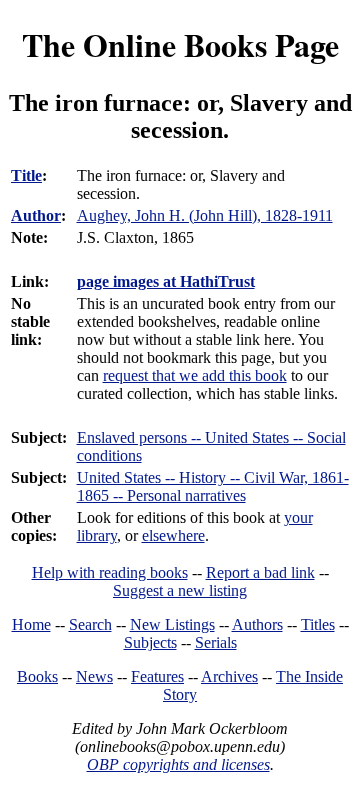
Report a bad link (260, 572)
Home (31, 624)
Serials (216, 642)
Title (26, 175)
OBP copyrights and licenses (178, 764)
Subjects (150, 642)
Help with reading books (110, 572)
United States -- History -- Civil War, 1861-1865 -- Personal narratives (213, 486)
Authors (257, 624)
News (94, 676)
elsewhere (173, 535)
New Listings (172, 624)
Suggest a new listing (180, 590)
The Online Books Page (180, 44)
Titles (318, 624)
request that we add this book (195, 375)
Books (37, 676)
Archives (229, 676)
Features (157, 676)
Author (36, 215)
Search (90, 624)
